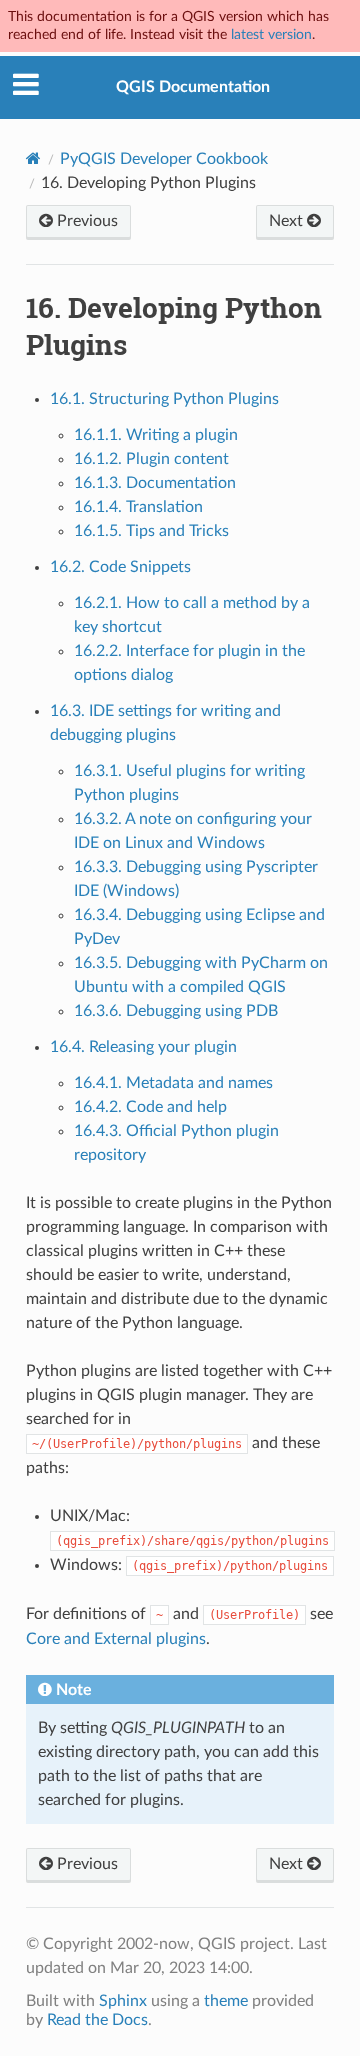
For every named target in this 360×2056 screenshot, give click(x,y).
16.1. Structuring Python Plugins (164, 399)
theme (226, 2001)
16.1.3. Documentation (155, 483)
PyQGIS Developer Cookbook (164, 159)
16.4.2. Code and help (150, 1107)
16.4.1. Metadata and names (173, 1083)
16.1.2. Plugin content (151, 459)
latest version (271, 34)
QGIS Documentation (193, 87)
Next (288, 221)
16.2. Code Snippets (120, 567)
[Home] (33, 158)
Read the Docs (97, 2020)
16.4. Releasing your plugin (143, 1047)
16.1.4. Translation (138, 507)
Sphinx (123, 2001)
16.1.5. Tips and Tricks (151, 531)
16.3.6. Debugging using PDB (176, 1011)
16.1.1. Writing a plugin (156, 435)
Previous (85, 221)
